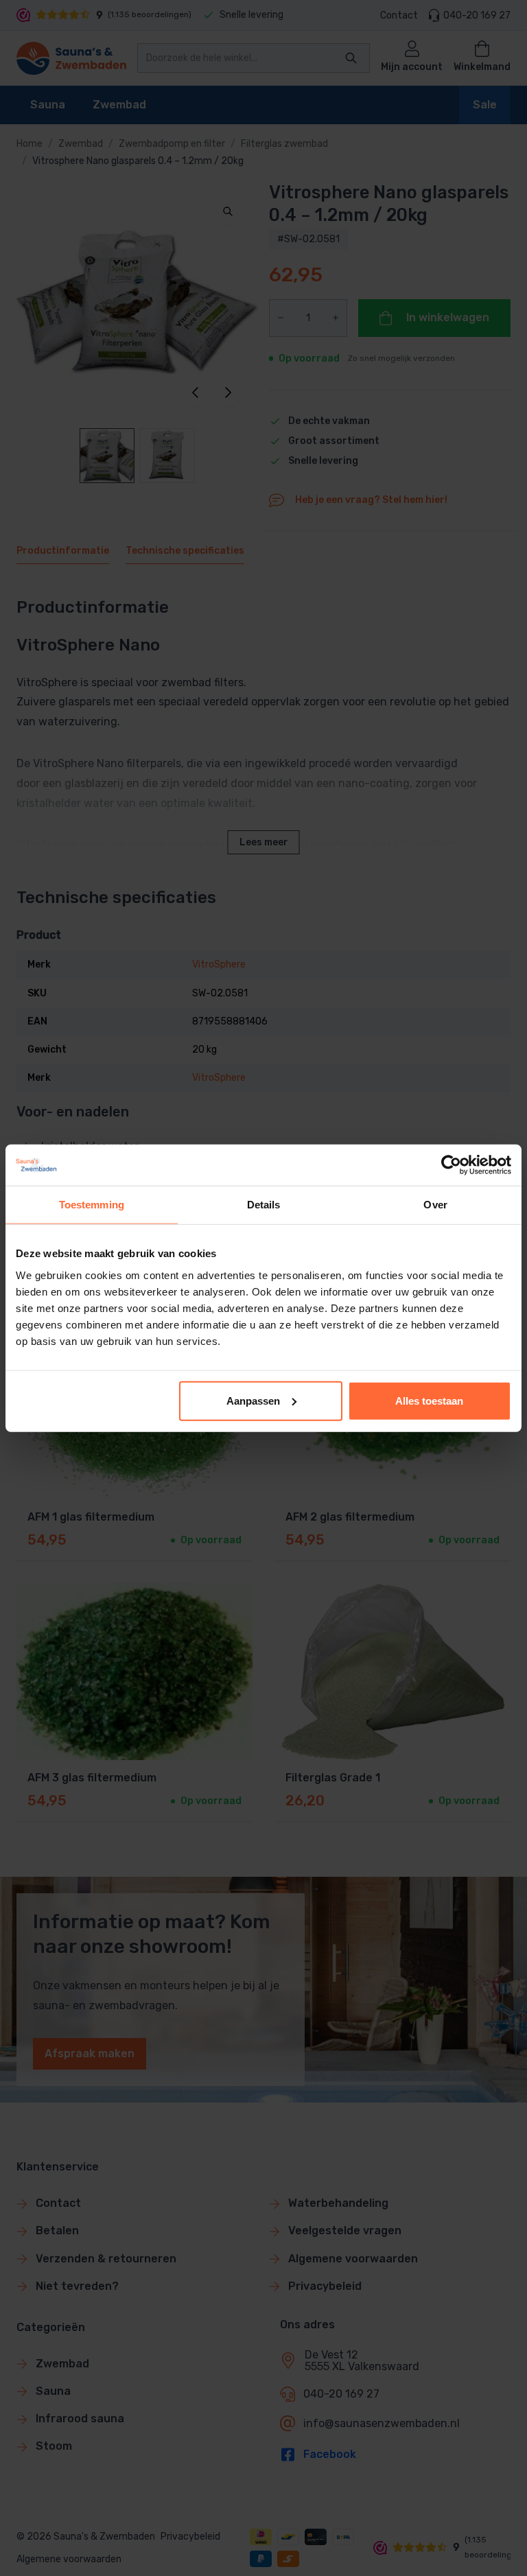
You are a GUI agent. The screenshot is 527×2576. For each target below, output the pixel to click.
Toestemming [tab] (92, 1205)
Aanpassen (253, 1400)
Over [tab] (435, 1205)
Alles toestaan (429, 1400)
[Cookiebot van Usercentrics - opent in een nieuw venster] (451, 1165)
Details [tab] (264, 1205)
